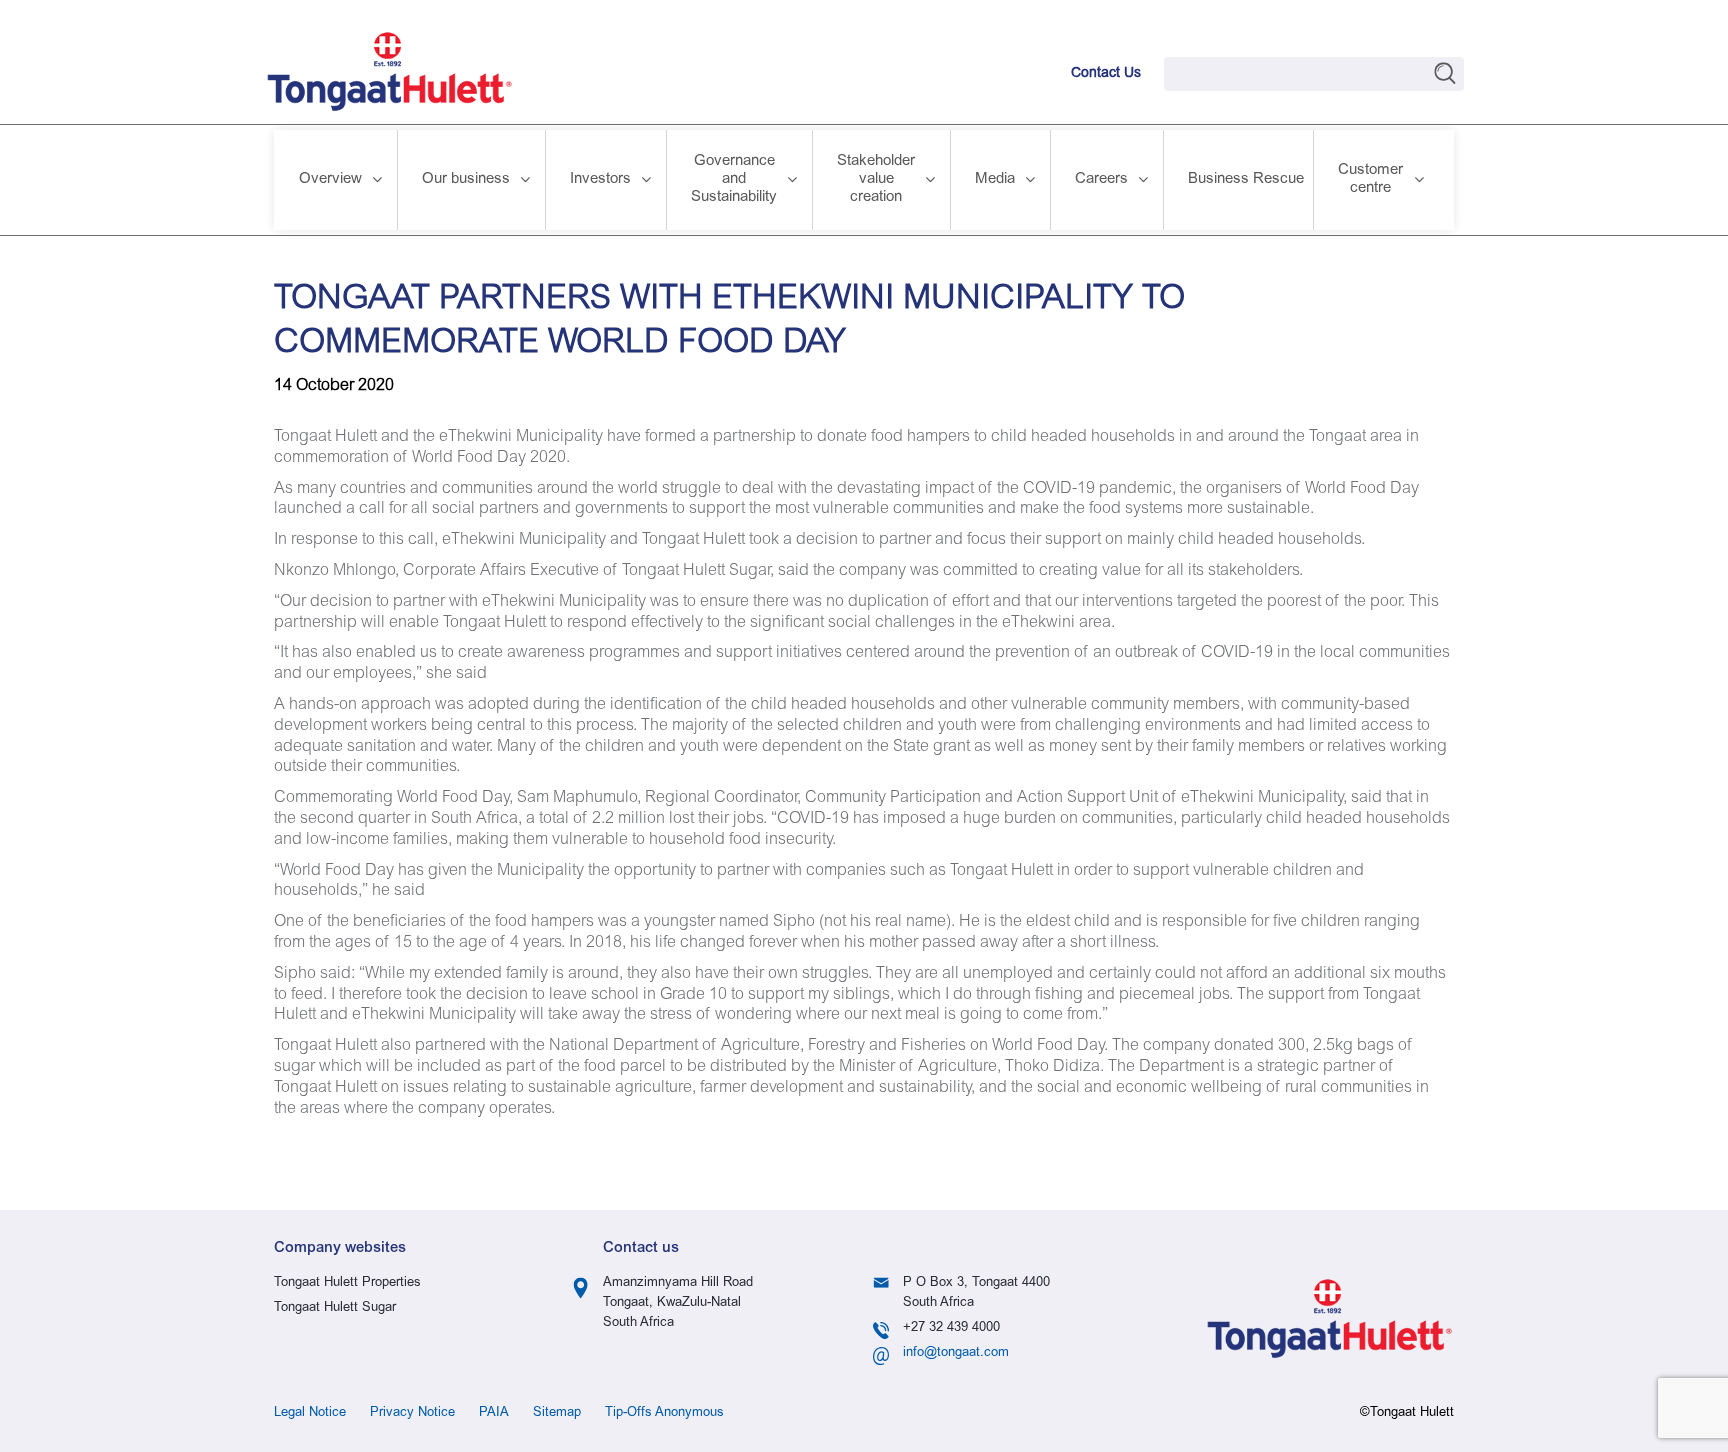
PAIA (494, 1413)
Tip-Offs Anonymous (664, 1413)
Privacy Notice (412, 1413)
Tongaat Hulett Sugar (335, 1308)
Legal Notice (310, 1413)
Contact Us (1106, 74)
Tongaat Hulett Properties (347, 1283)
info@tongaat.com (956, 1353)
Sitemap (557, 1413)
